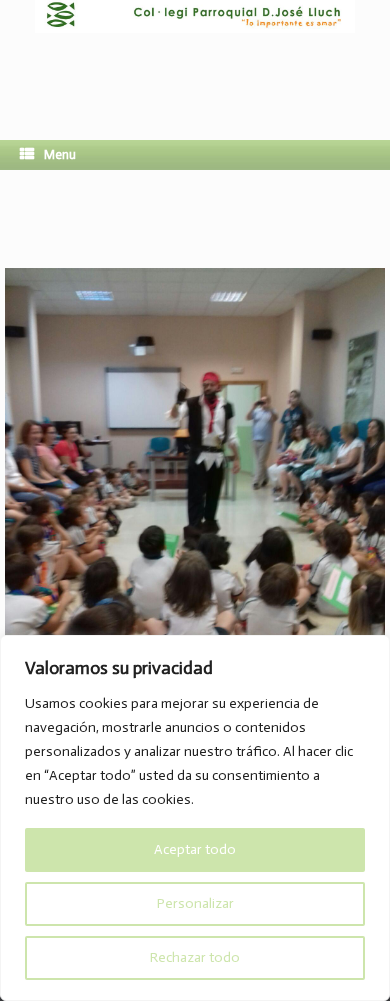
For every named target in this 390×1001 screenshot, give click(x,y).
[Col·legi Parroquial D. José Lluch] (195, 55)
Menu (60, 154)
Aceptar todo (195, 849)
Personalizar (195, 903)
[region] (195, 818)
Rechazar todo (195, 957)
